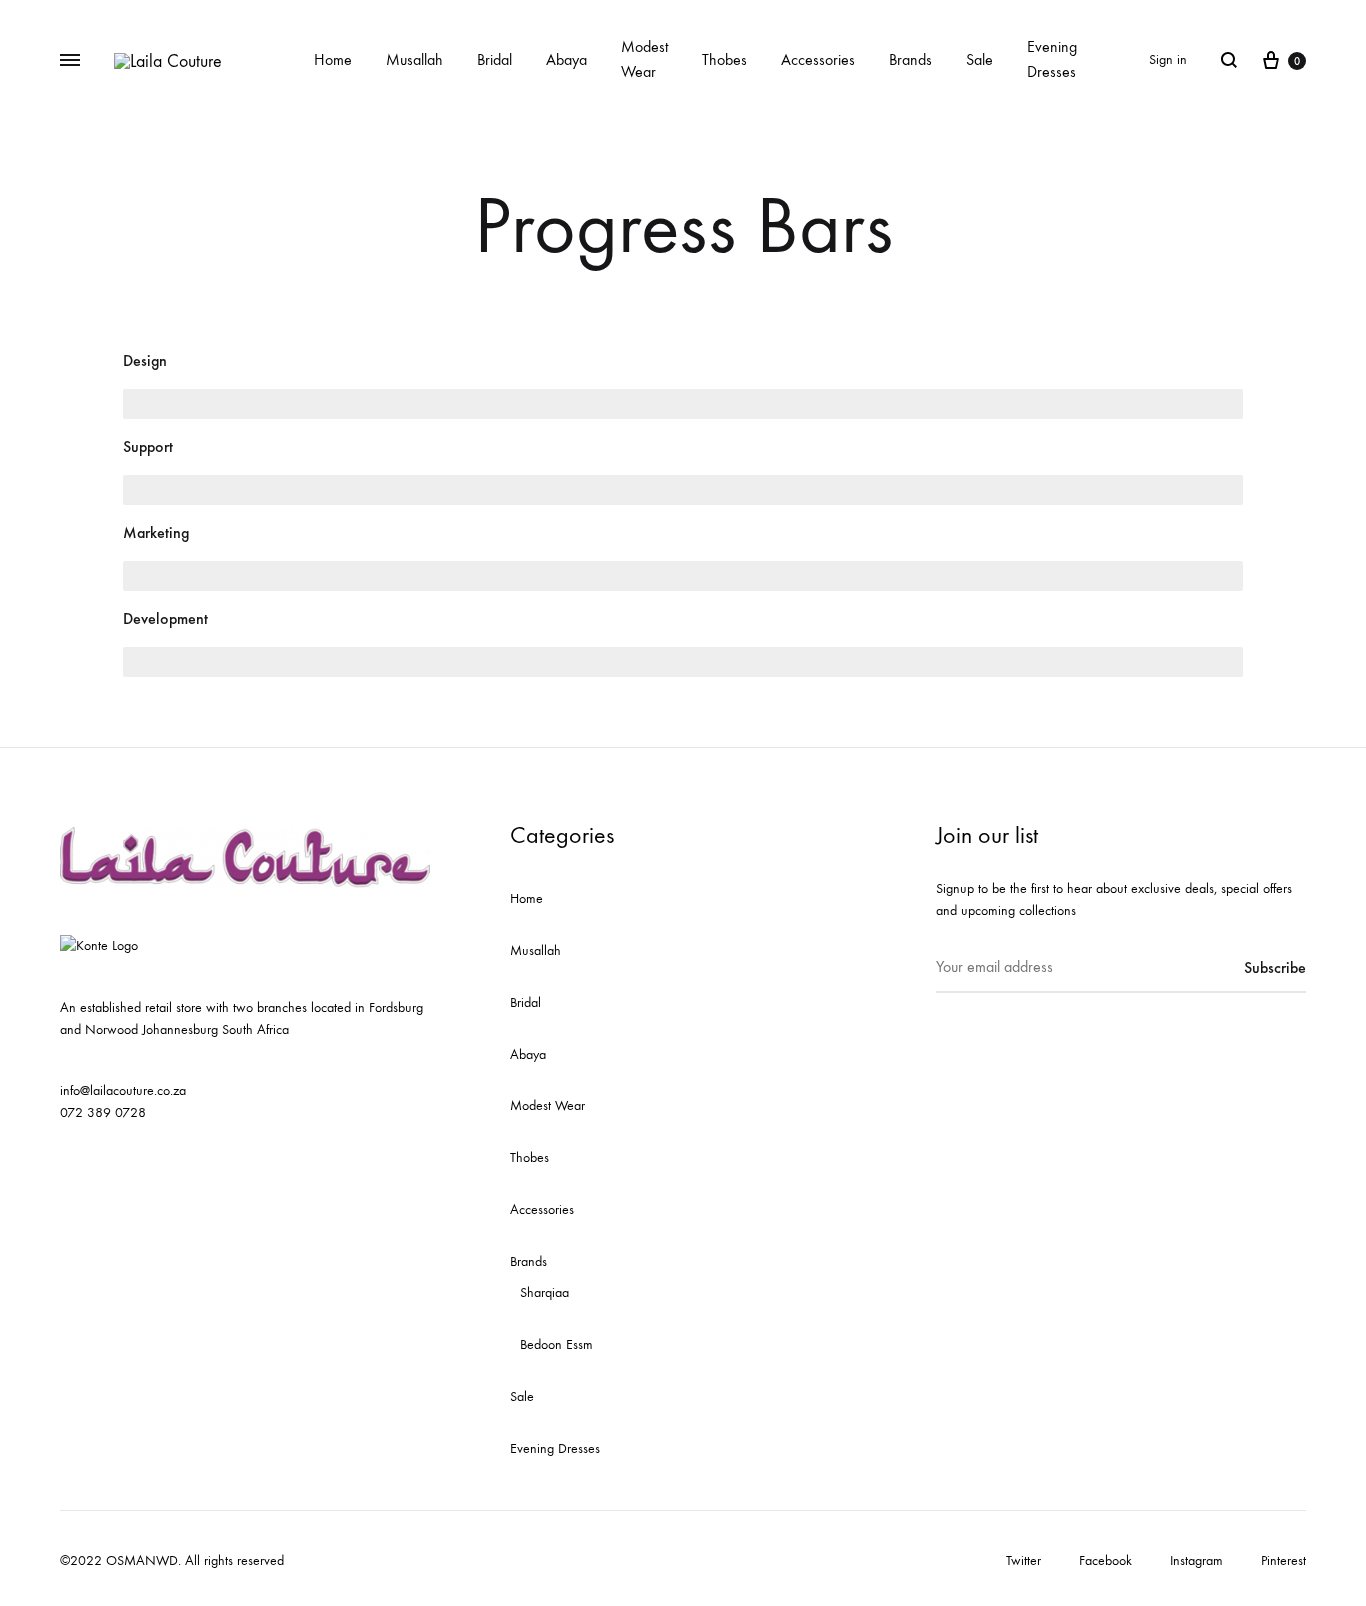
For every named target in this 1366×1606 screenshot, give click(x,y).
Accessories (818, 59)
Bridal (494, 59)
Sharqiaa (544, 1292)
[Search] (1229, 60)
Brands (910, 59)
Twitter (1023, 1560)
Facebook (1105, 1560)
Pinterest (1283, 1560)
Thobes (724, 59)
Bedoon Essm (556, 1344)
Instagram (1196, 1560)
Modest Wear (644, 59)
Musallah (414, 59)
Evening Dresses (1052, 59)
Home (333, 59)
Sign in (1168, 59)
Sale (979, 59)
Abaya (566, 59)
